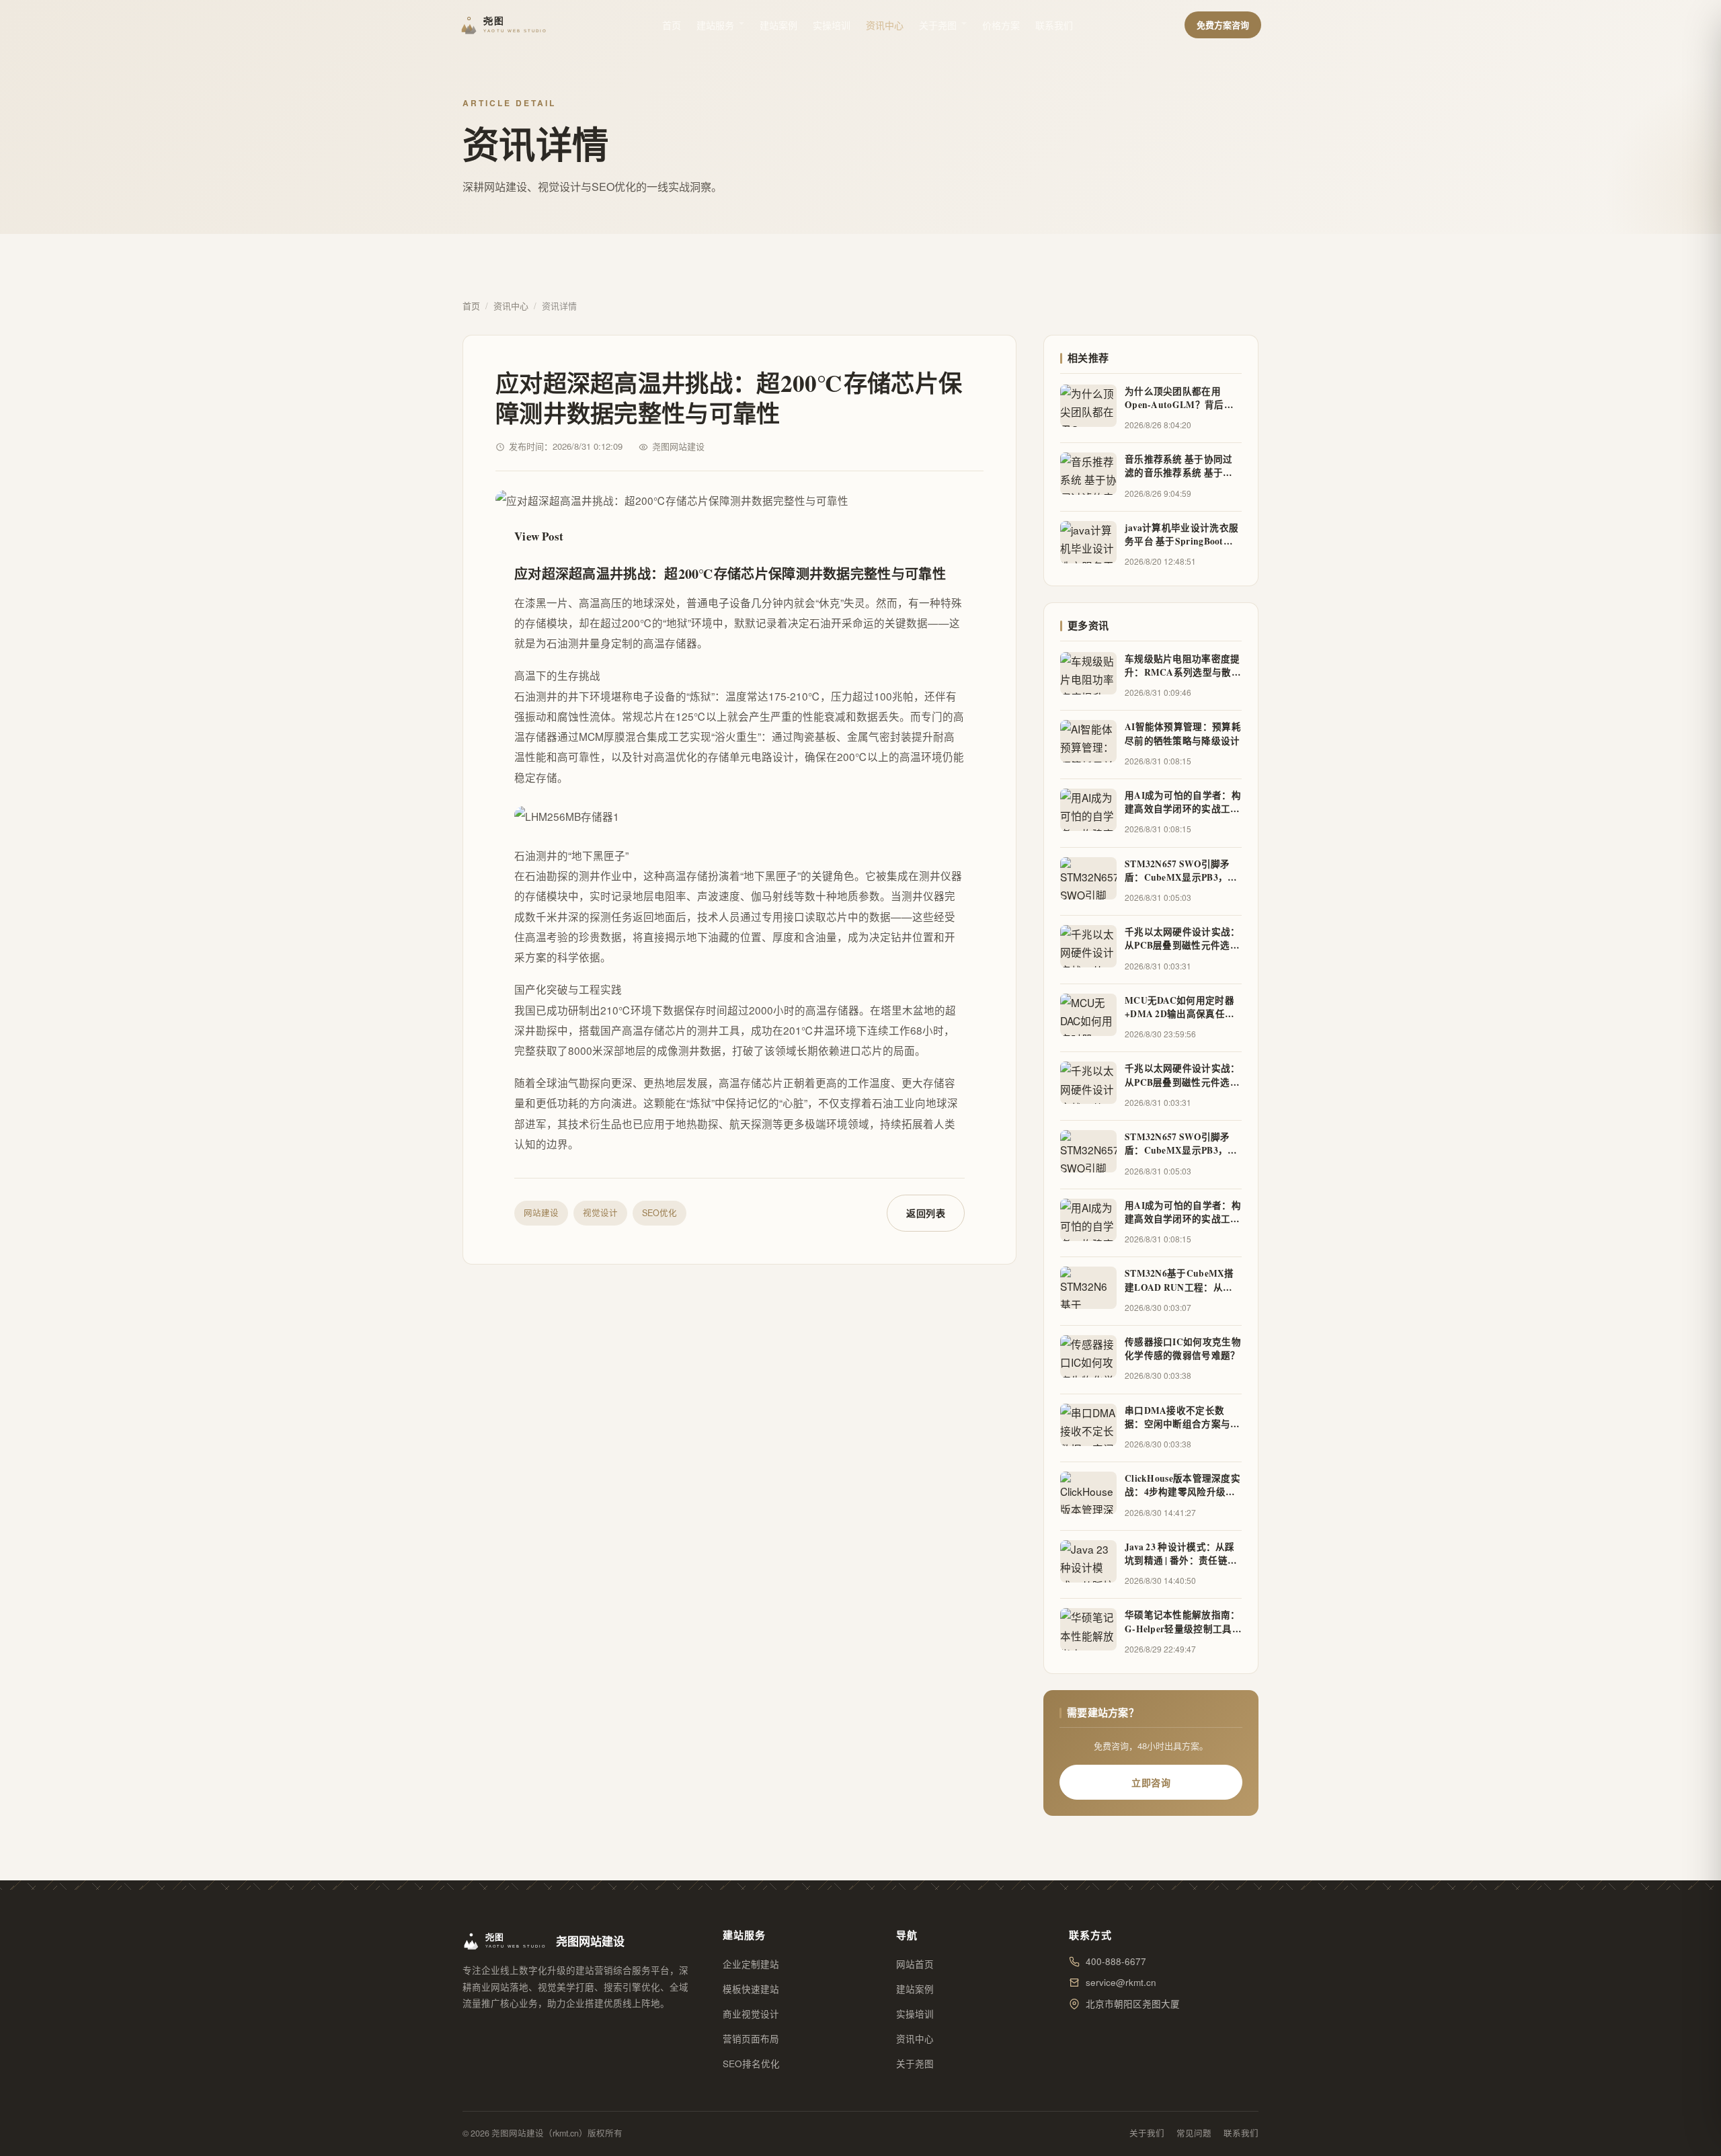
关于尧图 (938, 25)
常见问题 (1194, 2133)
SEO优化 (659, 1213)
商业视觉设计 (751, 2014)
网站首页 (915, 1964)
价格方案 (1001, 25)
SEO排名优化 (751, 2064)
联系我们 (1054, 25)
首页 (672, 25)
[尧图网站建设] (506, 25)
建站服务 (715, 25)
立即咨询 (1151, 1782)
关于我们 (1147, 2133)
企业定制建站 (751, 1964)
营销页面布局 (751, 2039)
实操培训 (832, 25)
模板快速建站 (751, 1989)
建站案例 (778, 25)
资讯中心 (885, 25)
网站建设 (541, 1213)
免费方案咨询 (1223, 25)
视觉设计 (600, 1213)
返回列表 (926, 1213)
